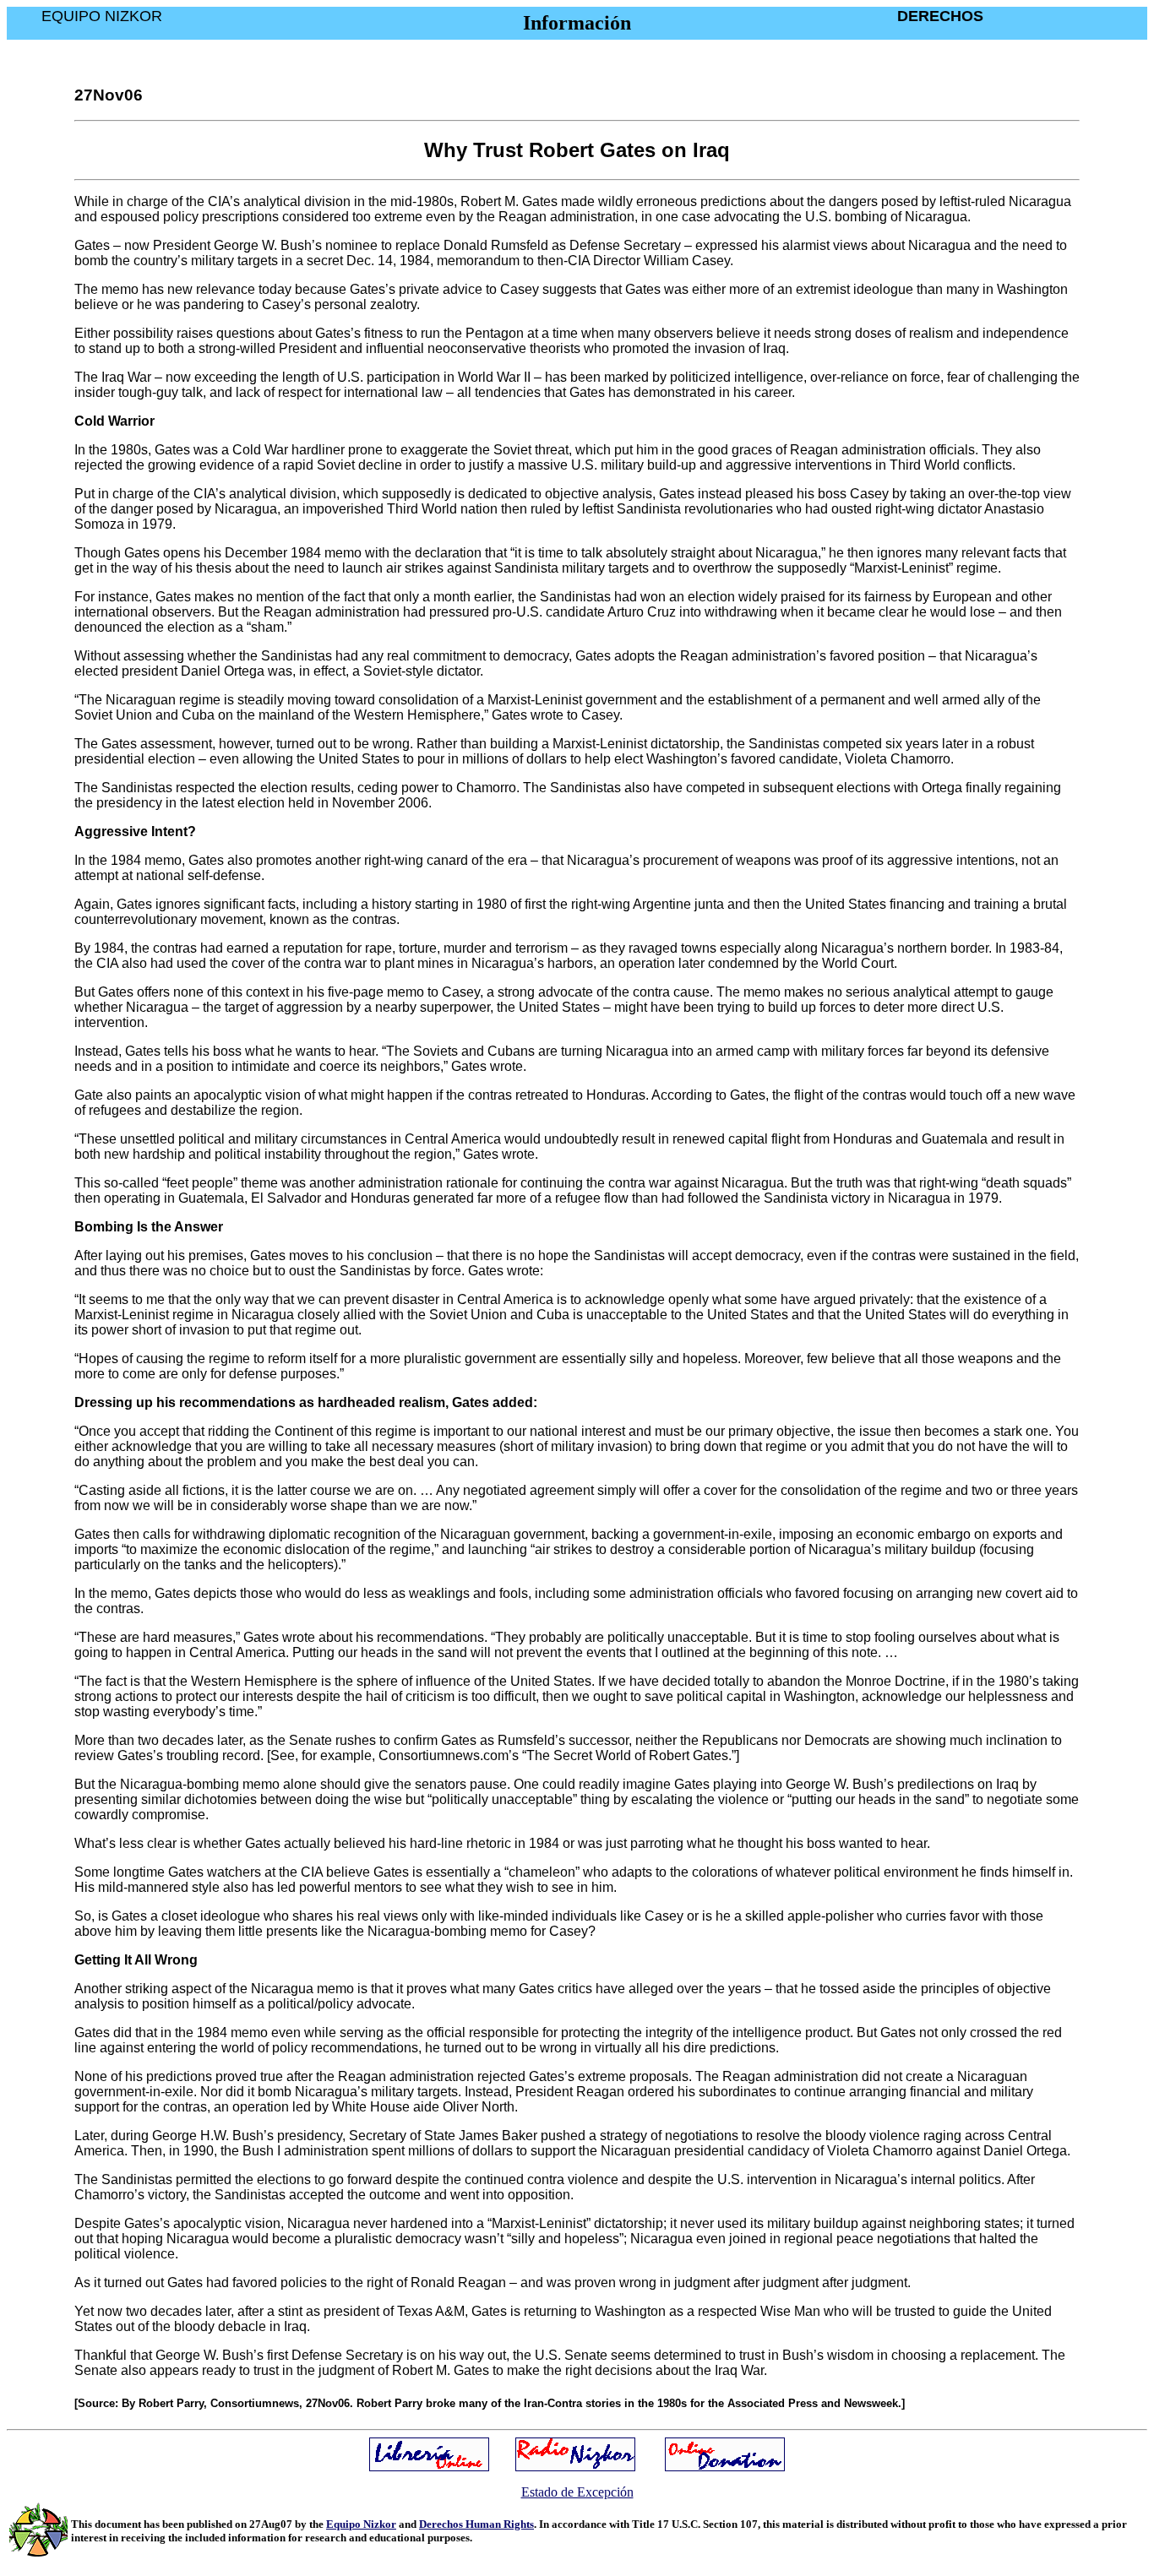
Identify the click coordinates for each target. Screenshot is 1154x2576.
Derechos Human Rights (476, 2524)
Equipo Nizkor (361, 2524)
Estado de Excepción (577, 2492)
